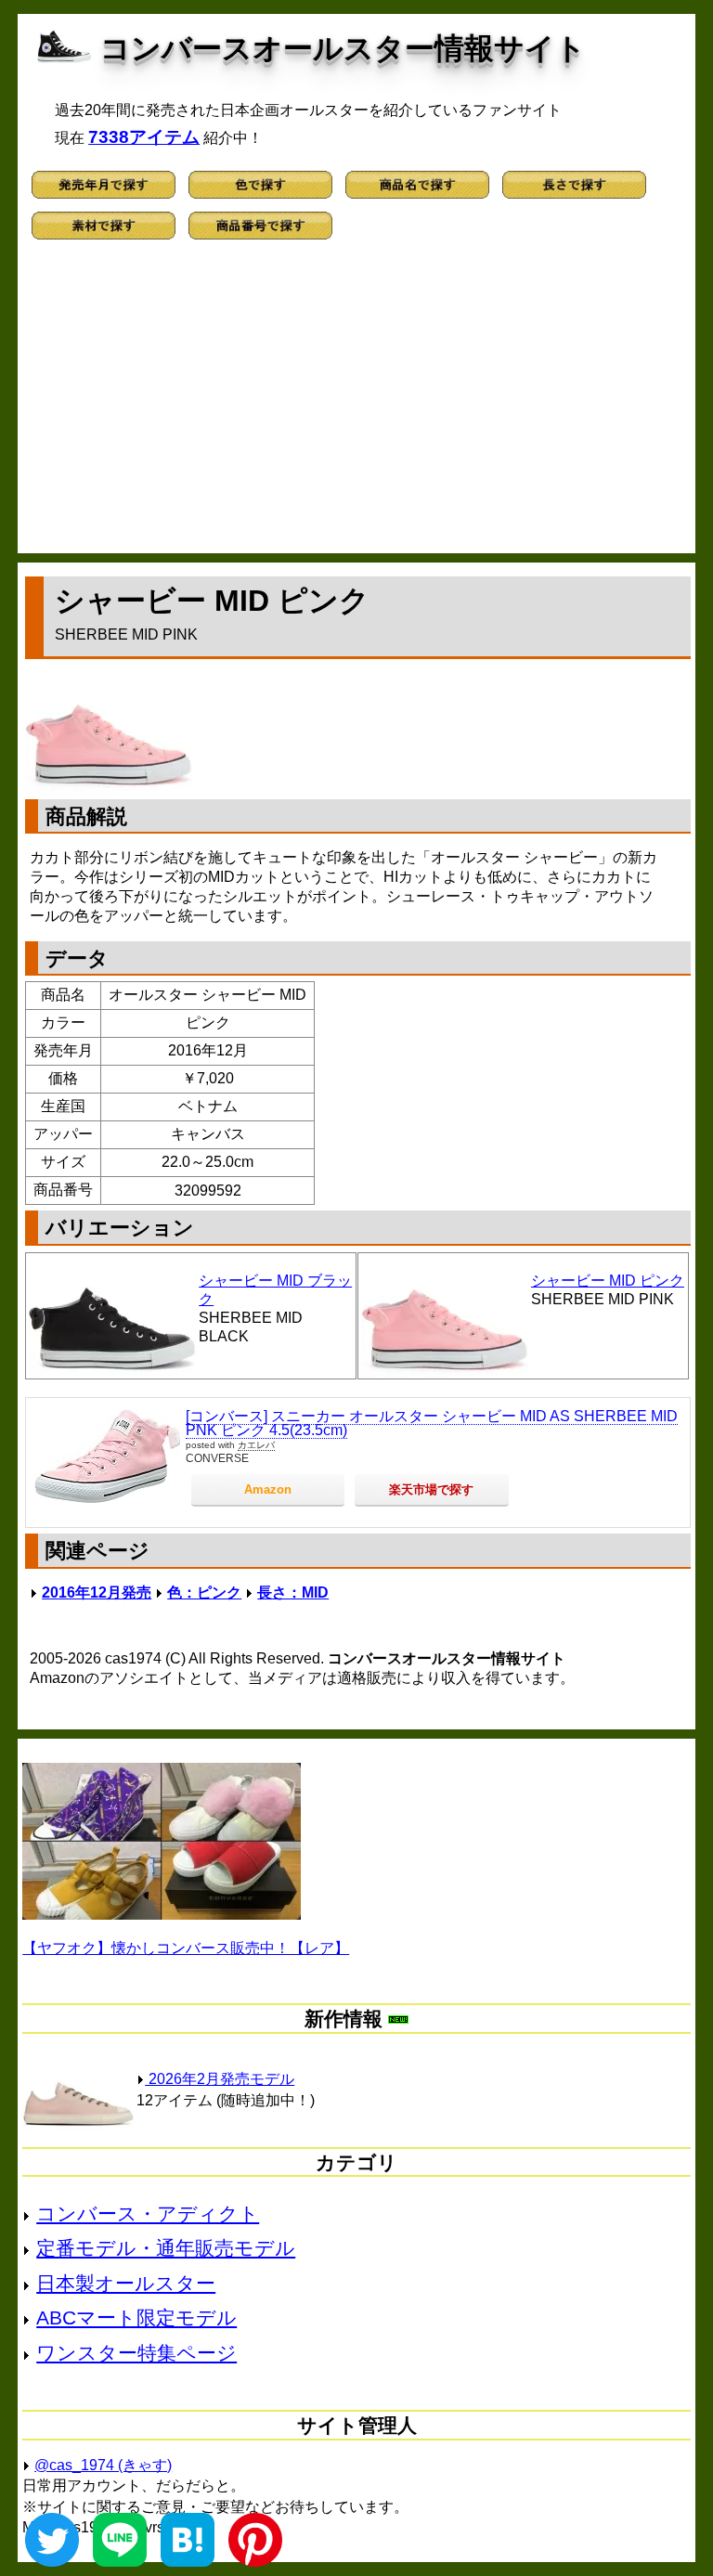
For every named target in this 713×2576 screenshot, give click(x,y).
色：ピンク (204, 1592)
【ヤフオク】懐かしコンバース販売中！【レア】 (186, 1948)
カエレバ (256, 1445)
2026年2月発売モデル (220, 2079)
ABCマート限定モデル (136, 2317)
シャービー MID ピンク (608, 1281)
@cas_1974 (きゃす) (103, 2465)
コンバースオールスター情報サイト (343, 48)
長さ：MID (293, 1592)
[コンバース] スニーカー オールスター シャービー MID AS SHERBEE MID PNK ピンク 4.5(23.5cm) (432, 1424)
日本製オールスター (126, 2283)
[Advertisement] (356, 405)
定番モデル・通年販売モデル (166, 2248)
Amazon (268, 1489)
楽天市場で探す (431, 1489)
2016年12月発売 (97, 1592)
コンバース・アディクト (148, 2214)
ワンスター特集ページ (136, 2353)
